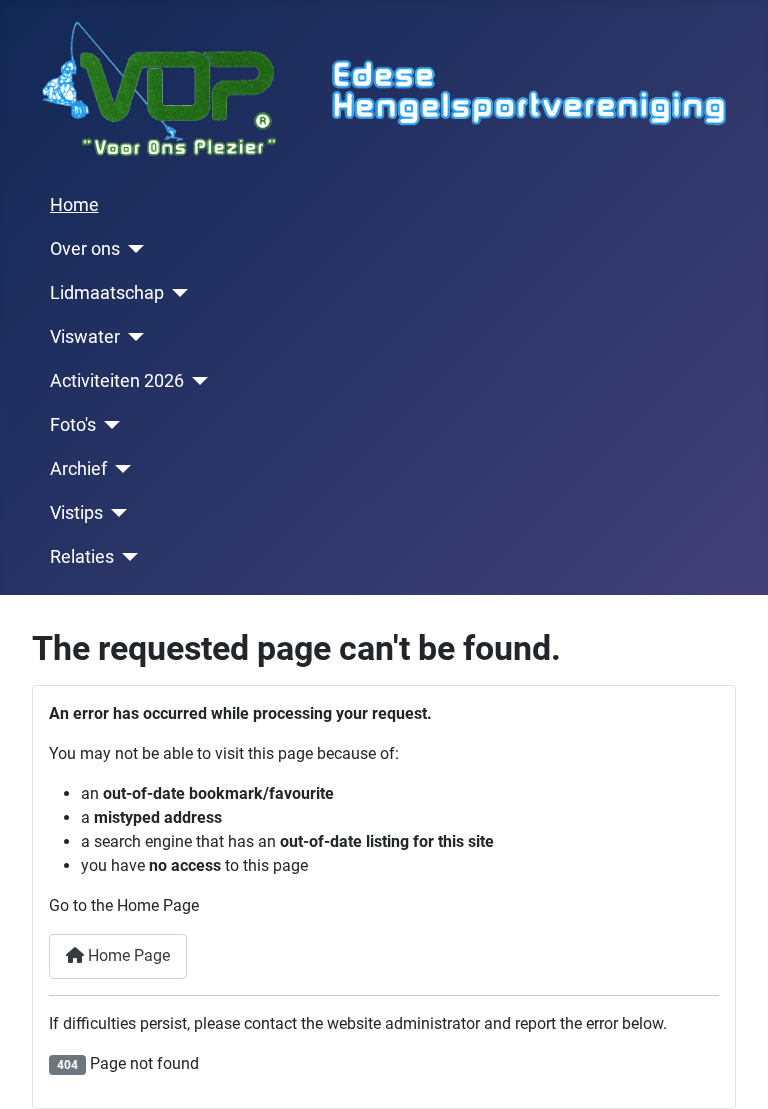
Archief (78, 469)
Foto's (73, 425)
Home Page (127, 955)
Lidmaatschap (107, 293)
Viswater (85, 337)
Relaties (82, 557)
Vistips (76, 513)
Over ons (85, 249)
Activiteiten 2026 (117, 381)
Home (74, 205)
